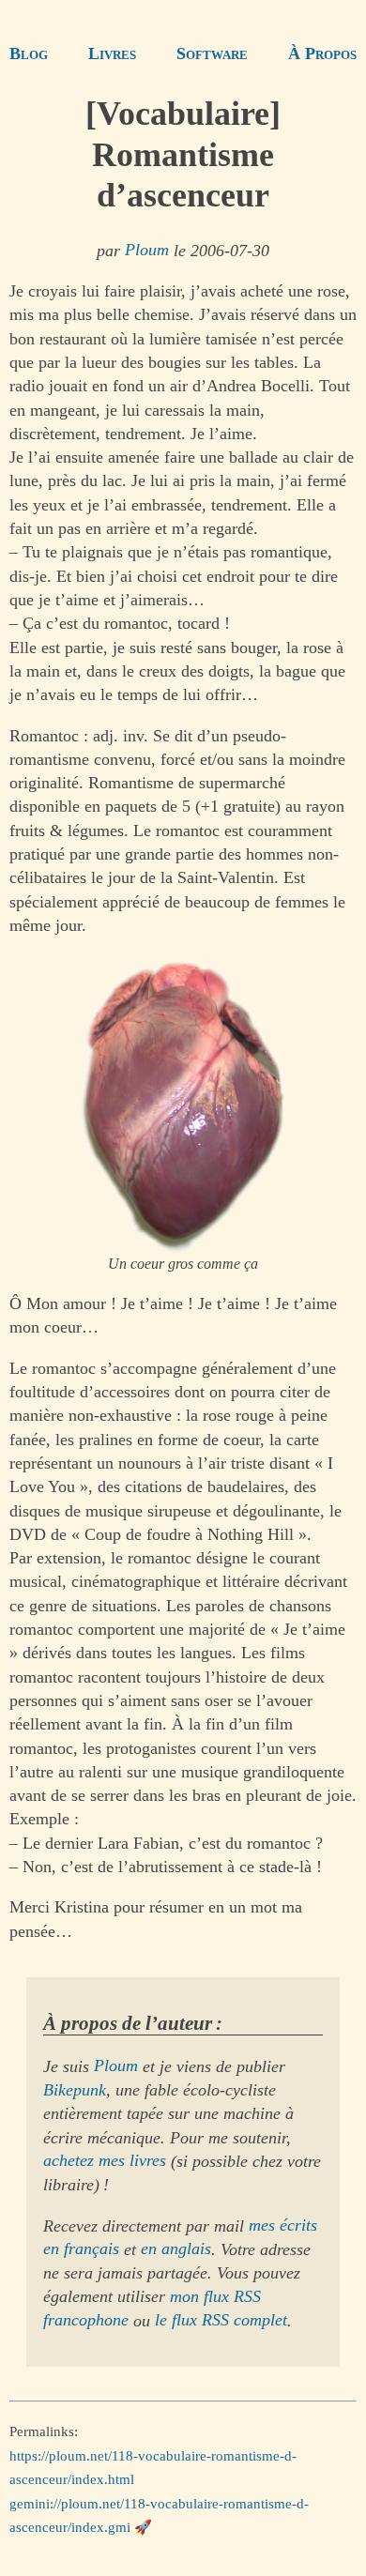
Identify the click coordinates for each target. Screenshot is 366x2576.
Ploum (147, 251)
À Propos (322, 53)
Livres (112, 53)
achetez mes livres (105, 2161)
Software (212, 53)
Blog (29, 53)
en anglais (176, 2249)
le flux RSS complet (221, 2321)
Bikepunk (75, 2090)
